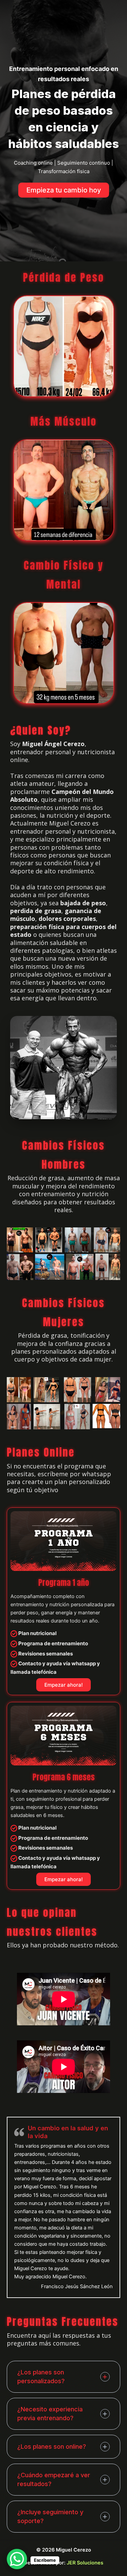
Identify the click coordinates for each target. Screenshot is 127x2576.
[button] (64, 190)
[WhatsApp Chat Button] (17, 2559)
